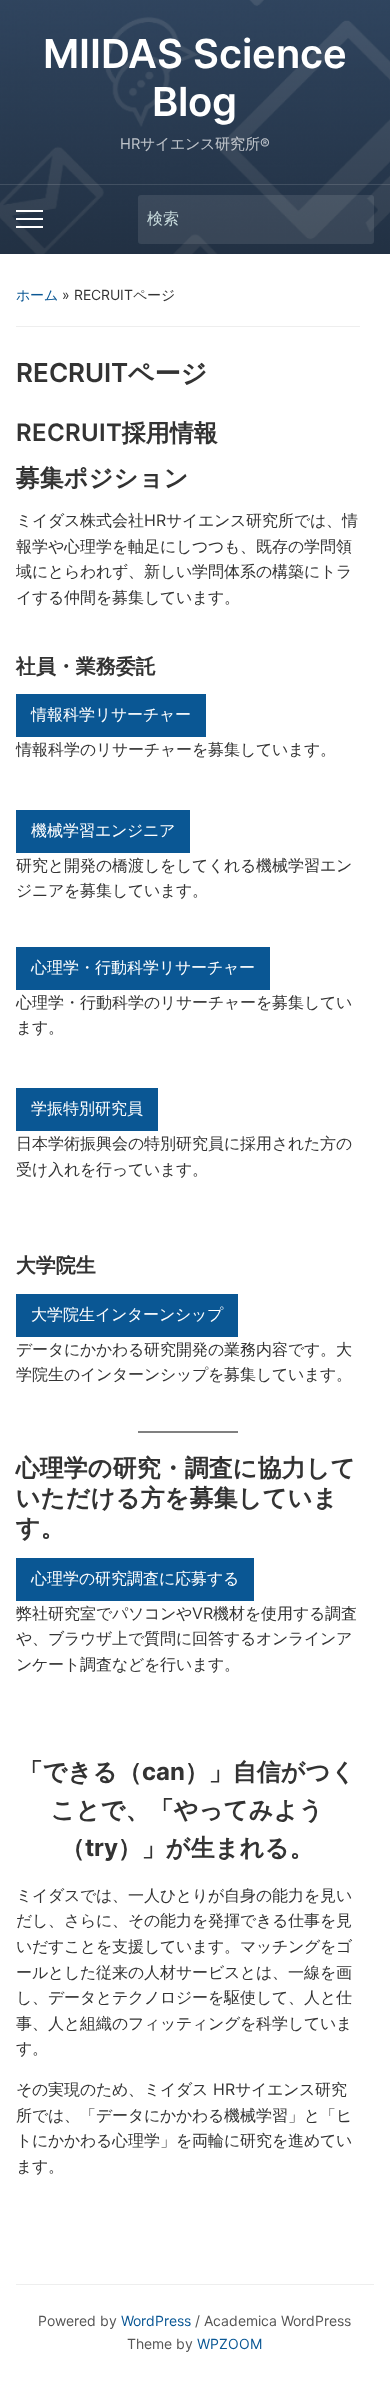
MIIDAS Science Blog (195, 77)
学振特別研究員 (87, 1108)
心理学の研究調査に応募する (135, 1578)
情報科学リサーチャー (111, 714)
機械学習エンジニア (103, 830)
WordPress (156, 2320)
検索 (349, 219)
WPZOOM (229, 2343)
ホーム (37, 294)
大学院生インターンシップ (127, 1314)
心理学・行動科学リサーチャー (143, 967)
